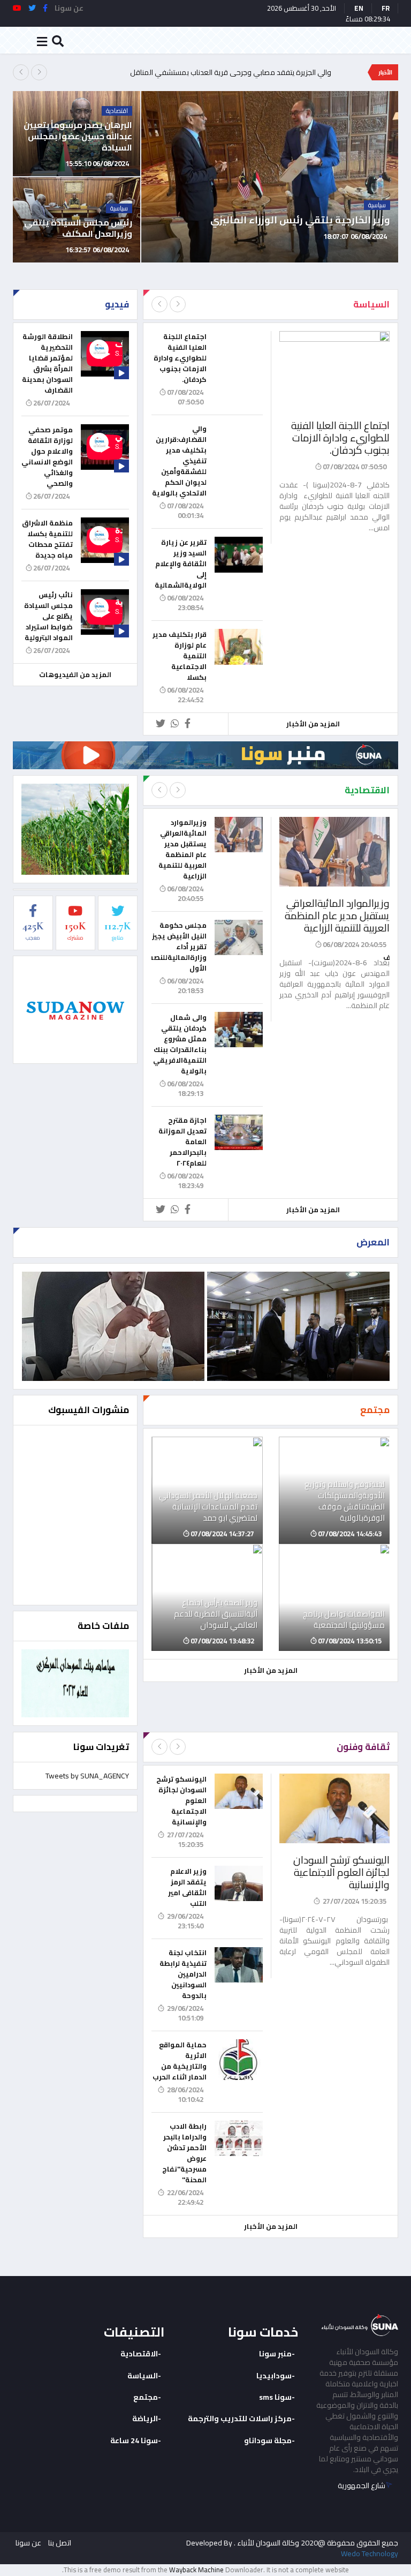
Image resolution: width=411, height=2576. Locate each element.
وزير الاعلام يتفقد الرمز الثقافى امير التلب (187, 1887)
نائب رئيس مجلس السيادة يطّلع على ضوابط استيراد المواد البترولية (48, 616)
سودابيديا (274, 2376)
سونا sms (275, 2397)
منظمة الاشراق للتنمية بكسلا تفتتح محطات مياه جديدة (47, 539)
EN (359, 8)
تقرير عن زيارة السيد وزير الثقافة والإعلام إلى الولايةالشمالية (181, 564)
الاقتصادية (139, 2354)
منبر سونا (275, 2354)
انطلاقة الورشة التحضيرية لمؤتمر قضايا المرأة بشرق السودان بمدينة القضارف (47, 363)
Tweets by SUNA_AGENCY (87, 1776)
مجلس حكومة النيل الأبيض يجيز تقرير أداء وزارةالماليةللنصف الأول (176, 947)
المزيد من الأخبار (313, 724)
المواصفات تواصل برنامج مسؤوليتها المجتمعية (261, 72)
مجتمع (146, 2397)
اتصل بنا (60, 2543)
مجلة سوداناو (268, 2440)
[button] (397, 251)
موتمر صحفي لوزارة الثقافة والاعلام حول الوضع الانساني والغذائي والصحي (47, 456)
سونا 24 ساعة (134, 2440)
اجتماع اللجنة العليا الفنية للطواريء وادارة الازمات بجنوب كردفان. (340, 438)
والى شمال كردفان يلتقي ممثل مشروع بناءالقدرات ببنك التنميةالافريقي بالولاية (180, 1044)
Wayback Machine (196, 2570)
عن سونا (28, 2543)
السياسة (143, 2376)
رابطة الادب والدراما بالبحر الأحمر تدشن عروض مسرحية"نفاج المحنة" (184, 2153)
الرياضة (145, 2419)
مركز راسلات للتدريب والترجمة (240, 2419)
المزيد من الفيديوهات (75, 674)
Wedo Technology (370, 2554)
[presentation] (21, 72)
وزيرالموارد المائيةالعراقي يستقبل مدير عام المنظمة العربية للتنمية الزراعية (337, 915)
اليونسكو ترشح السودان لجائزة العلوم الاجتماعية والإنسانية (341, 1872)
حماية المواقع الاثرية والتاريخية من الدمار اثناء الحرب (180, 2061)
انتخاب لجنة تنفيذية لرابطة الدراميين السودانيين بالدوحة (183, 1974)
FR (386, 8)
